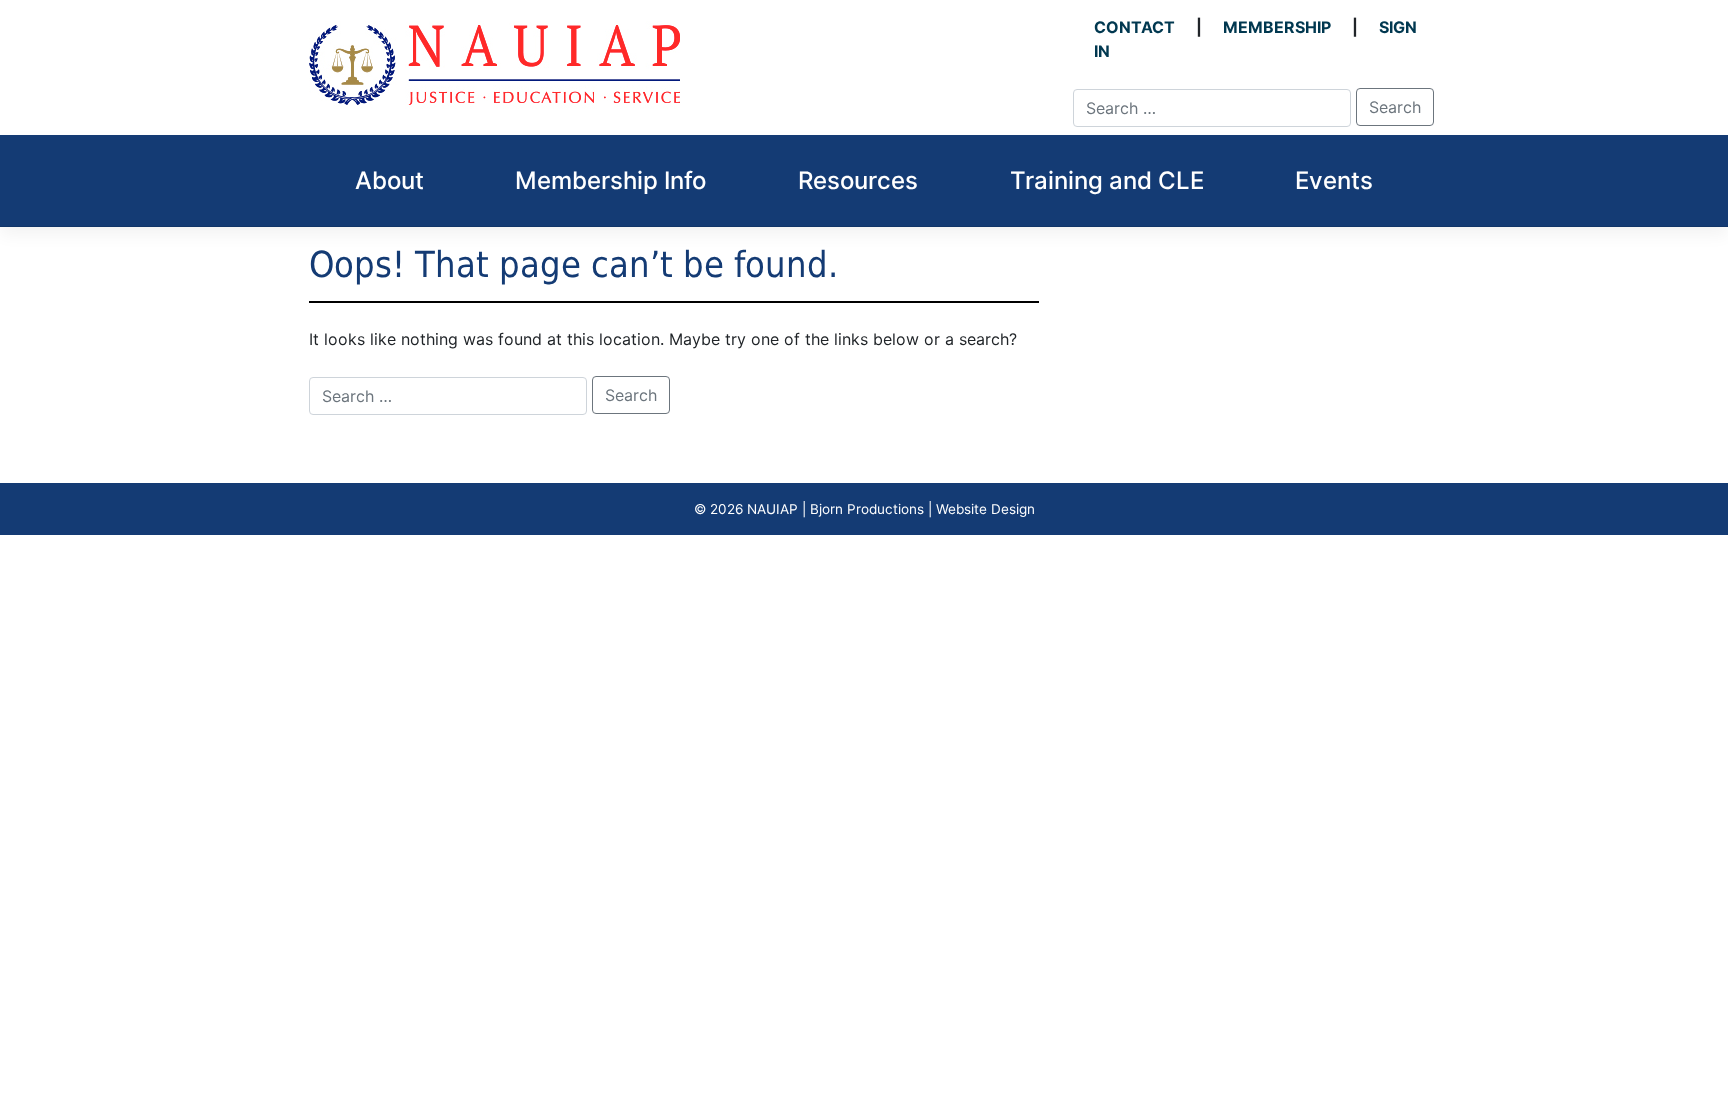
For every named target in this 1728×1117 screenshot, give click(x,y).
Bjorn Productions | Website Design (922, 509)
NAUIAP (772, 509)
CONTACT (1134, 27)
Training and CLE (1107, 180)
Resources (858, 180)
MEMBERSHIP (1277, 27)
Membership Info (610, 180)
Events (1334, 180)
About (389, 180)
